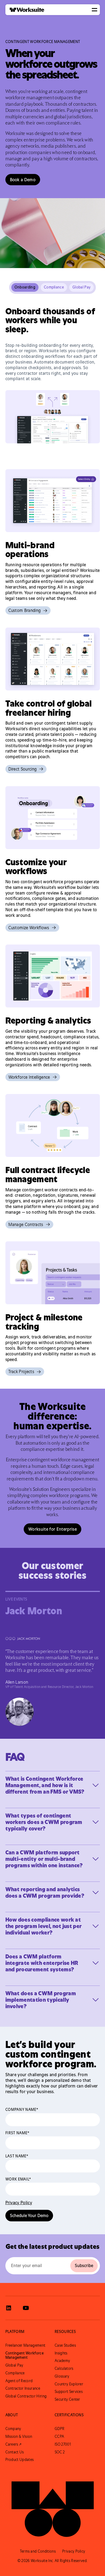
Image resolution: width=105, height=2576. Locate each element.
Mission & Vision (19, 2436)
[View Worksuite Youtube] (26, 2308)
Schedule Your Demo (29, 2215)
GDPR (59, 2429)
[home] (25, 10)
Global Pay (14, 2365)
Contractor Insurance (23, 2388)
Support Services (69, 2392)
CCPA (59, 2436)
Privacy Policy (19, 2203)
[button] (94, 10)
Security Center (67, 2399)
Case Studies (65, 2345)
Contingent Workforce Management (24, 2355)
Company (13, 2429)
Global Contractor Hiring (26, 2396)
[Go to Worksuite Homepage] (53, 2506)
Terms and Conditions (38, 2551)
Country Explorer (69, 2384)
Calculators (64, 2368)
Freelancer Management (25, 2345)
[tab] (25, 287)
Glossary (62, 2376)
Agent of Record (19, 2381)
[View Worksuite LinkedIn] (9, 2308)
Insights (61, 2353)
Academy (62, 2361)
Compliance (15, 2373)
